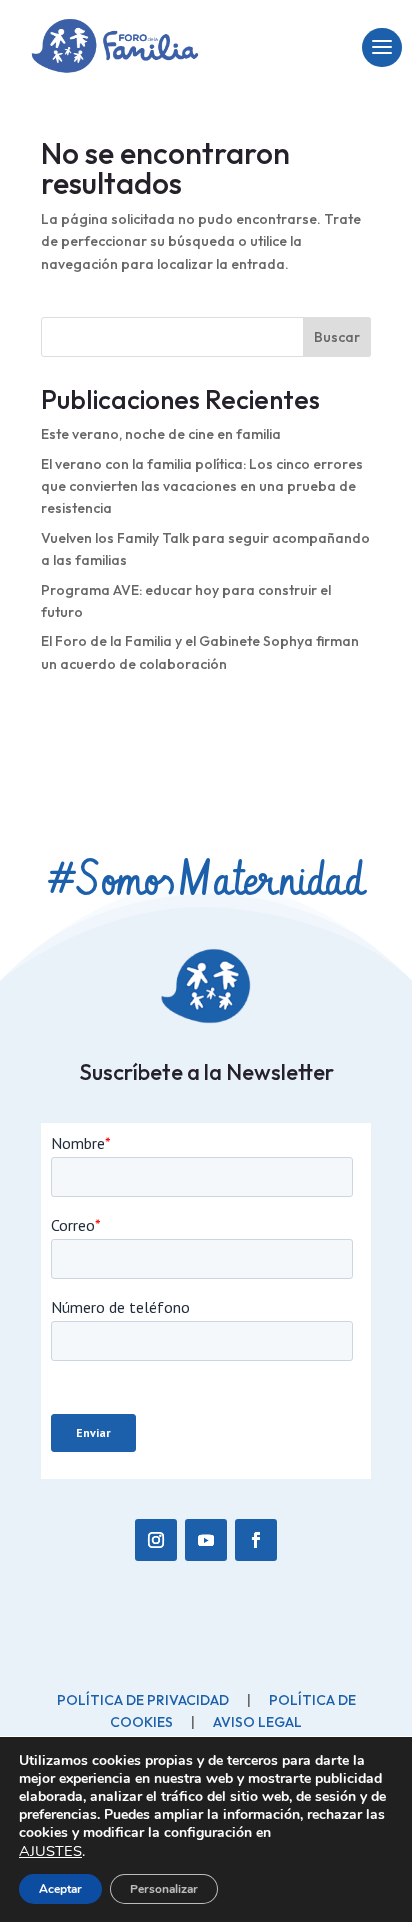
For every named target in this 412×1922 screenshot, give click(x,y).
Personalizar (164, 1889)
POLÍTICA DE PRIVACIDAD (143, 1700)
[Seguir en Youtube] (206, 1540)
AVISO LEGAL (257, 1722)
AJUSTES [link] (50, 1851)
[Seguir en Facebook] (256, 1540)
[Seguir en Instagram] (156, 1540)
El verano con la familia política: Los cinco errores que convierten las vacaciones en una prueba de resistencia (202, 486)
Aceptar (60, 1889)
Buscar (337, 337)
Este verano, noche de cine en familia (161, 434)
